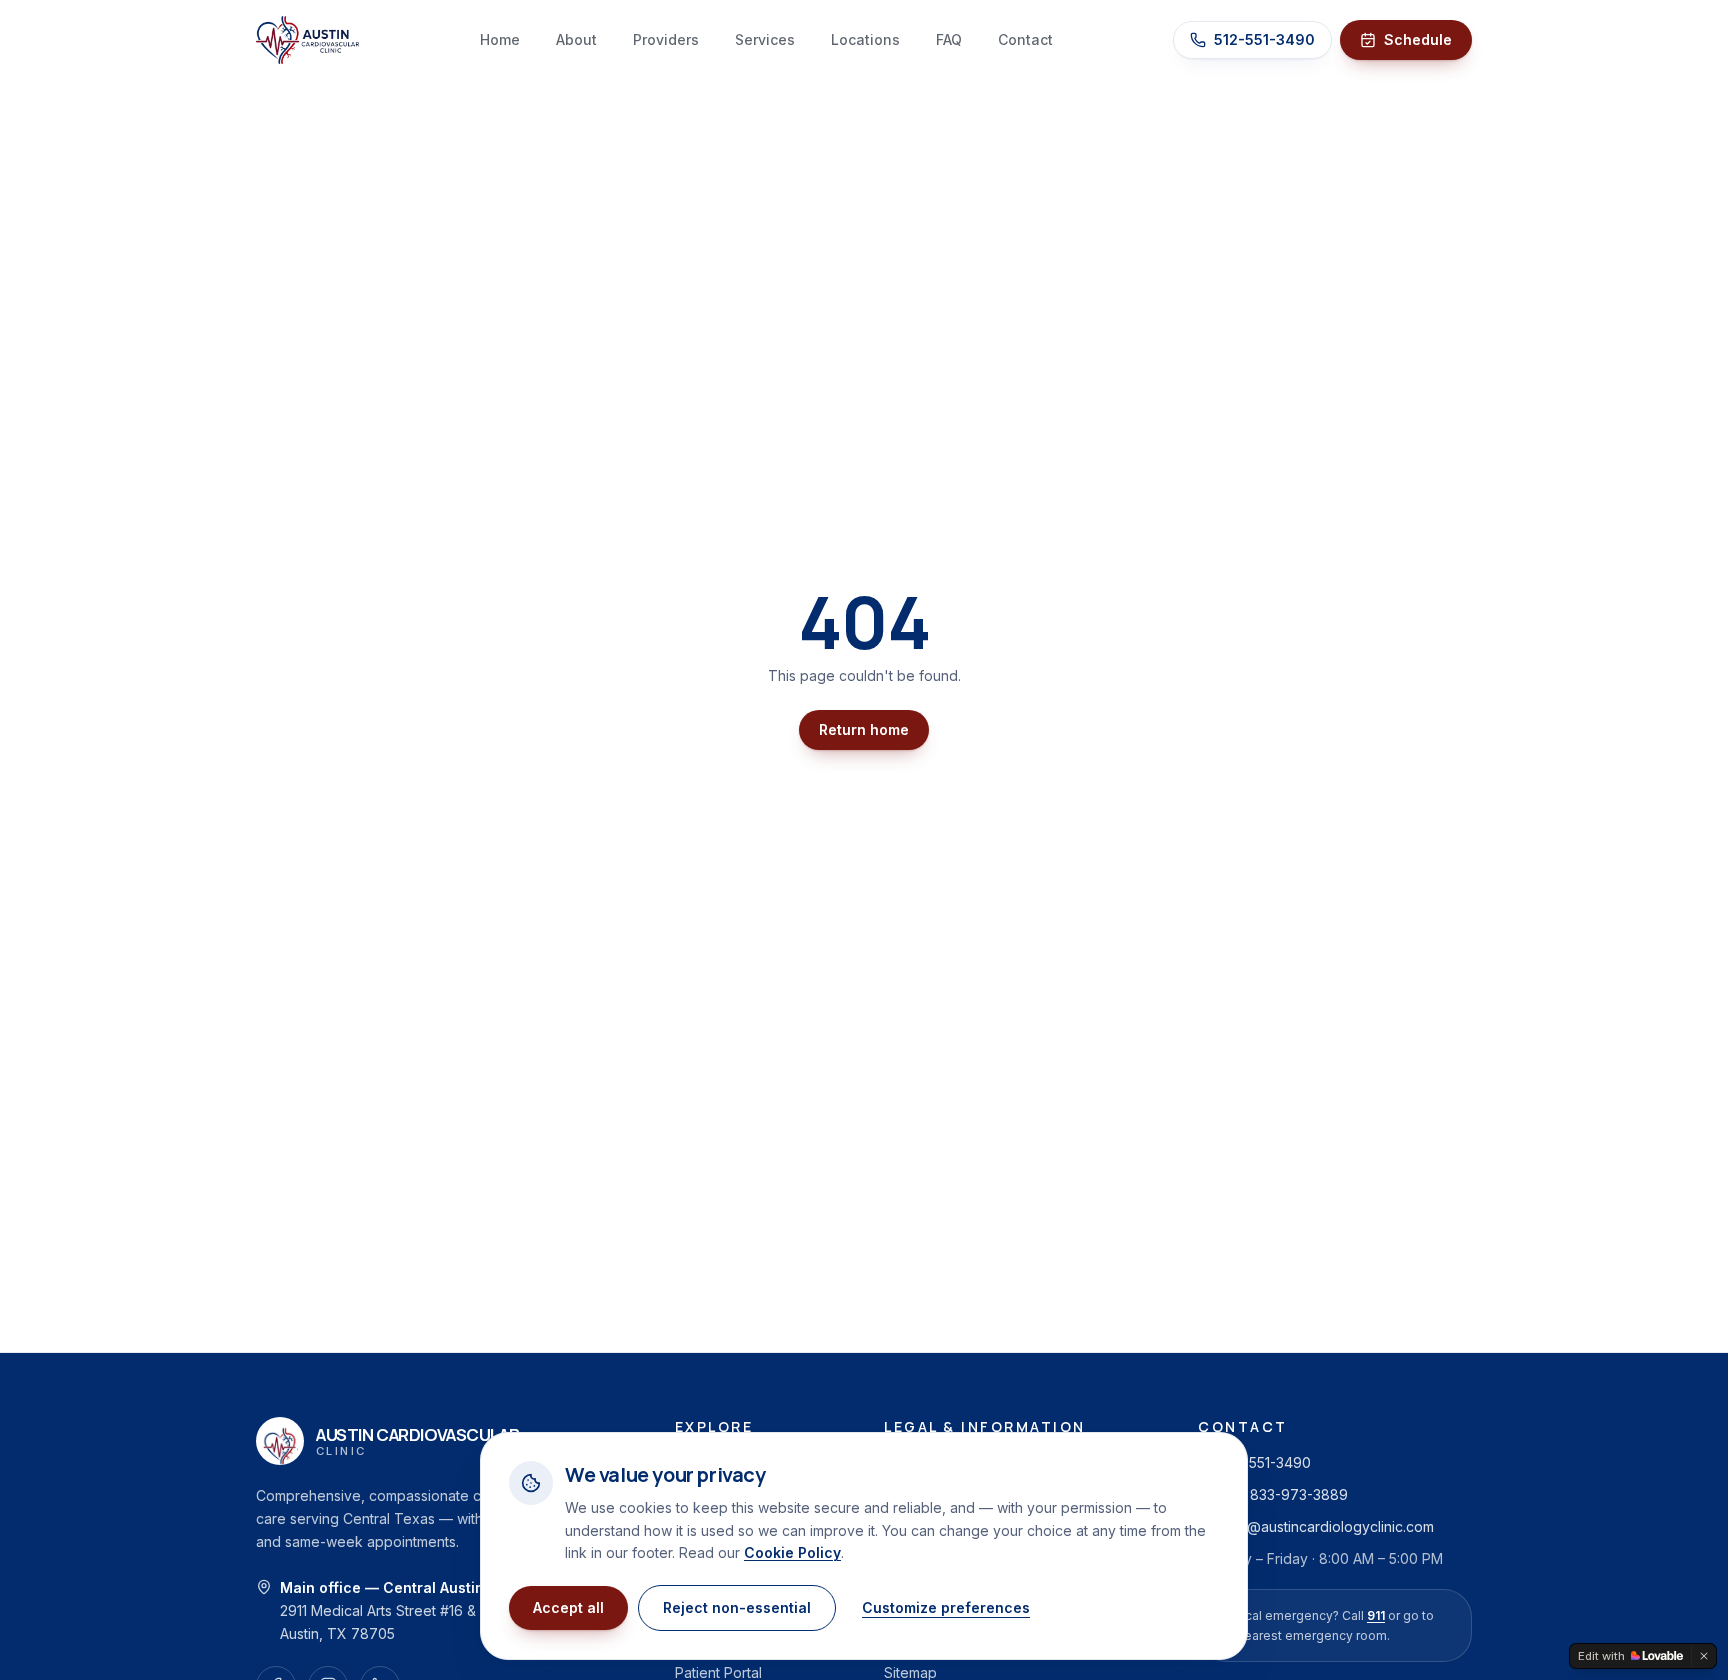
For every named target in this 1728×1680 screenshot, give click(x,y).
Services (765, 39)
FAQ (949, 39)
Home (500, 39)
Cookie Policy (792, 1552)
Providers (666, 39)
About (576, 39)
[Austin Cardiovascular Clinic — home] (307, 40)
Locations (865, 39)
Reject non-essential (737, 1607)
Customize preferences (946, 1607)
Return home (864, 729)
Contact (1025, 39)
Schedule (1418, 39)
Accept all (568, 1607)
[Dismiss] (1704, 1656)
